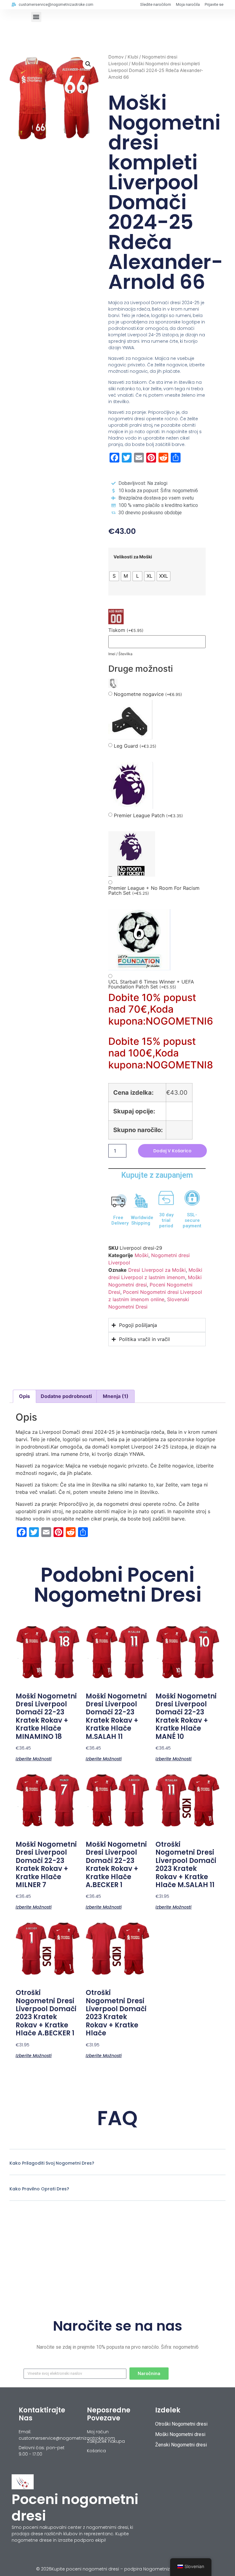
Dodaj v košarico (172, 1151)
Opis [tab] (24, 1396)
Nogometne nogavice (148, 694)
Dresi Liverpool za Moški (157, 1270)
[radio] (114, 576)
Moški (142, 1255)
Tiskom (126, 630)
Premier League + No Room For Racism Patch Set (154, 891)
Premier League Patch (148, 816)
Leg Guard (135, 746)
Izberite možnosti (34, 1758)
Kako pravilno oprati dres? (39, 2189)
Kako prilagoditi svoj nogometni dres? (52, 2163)
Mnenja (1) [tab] (116, 1396)
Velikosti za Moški (133, 557)
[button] (36, 17)
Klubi (133, 57)
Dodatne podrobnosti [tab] (66, 1396)
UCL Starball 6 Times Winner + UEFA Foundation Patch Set (151, 984)
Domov (116, 57)
